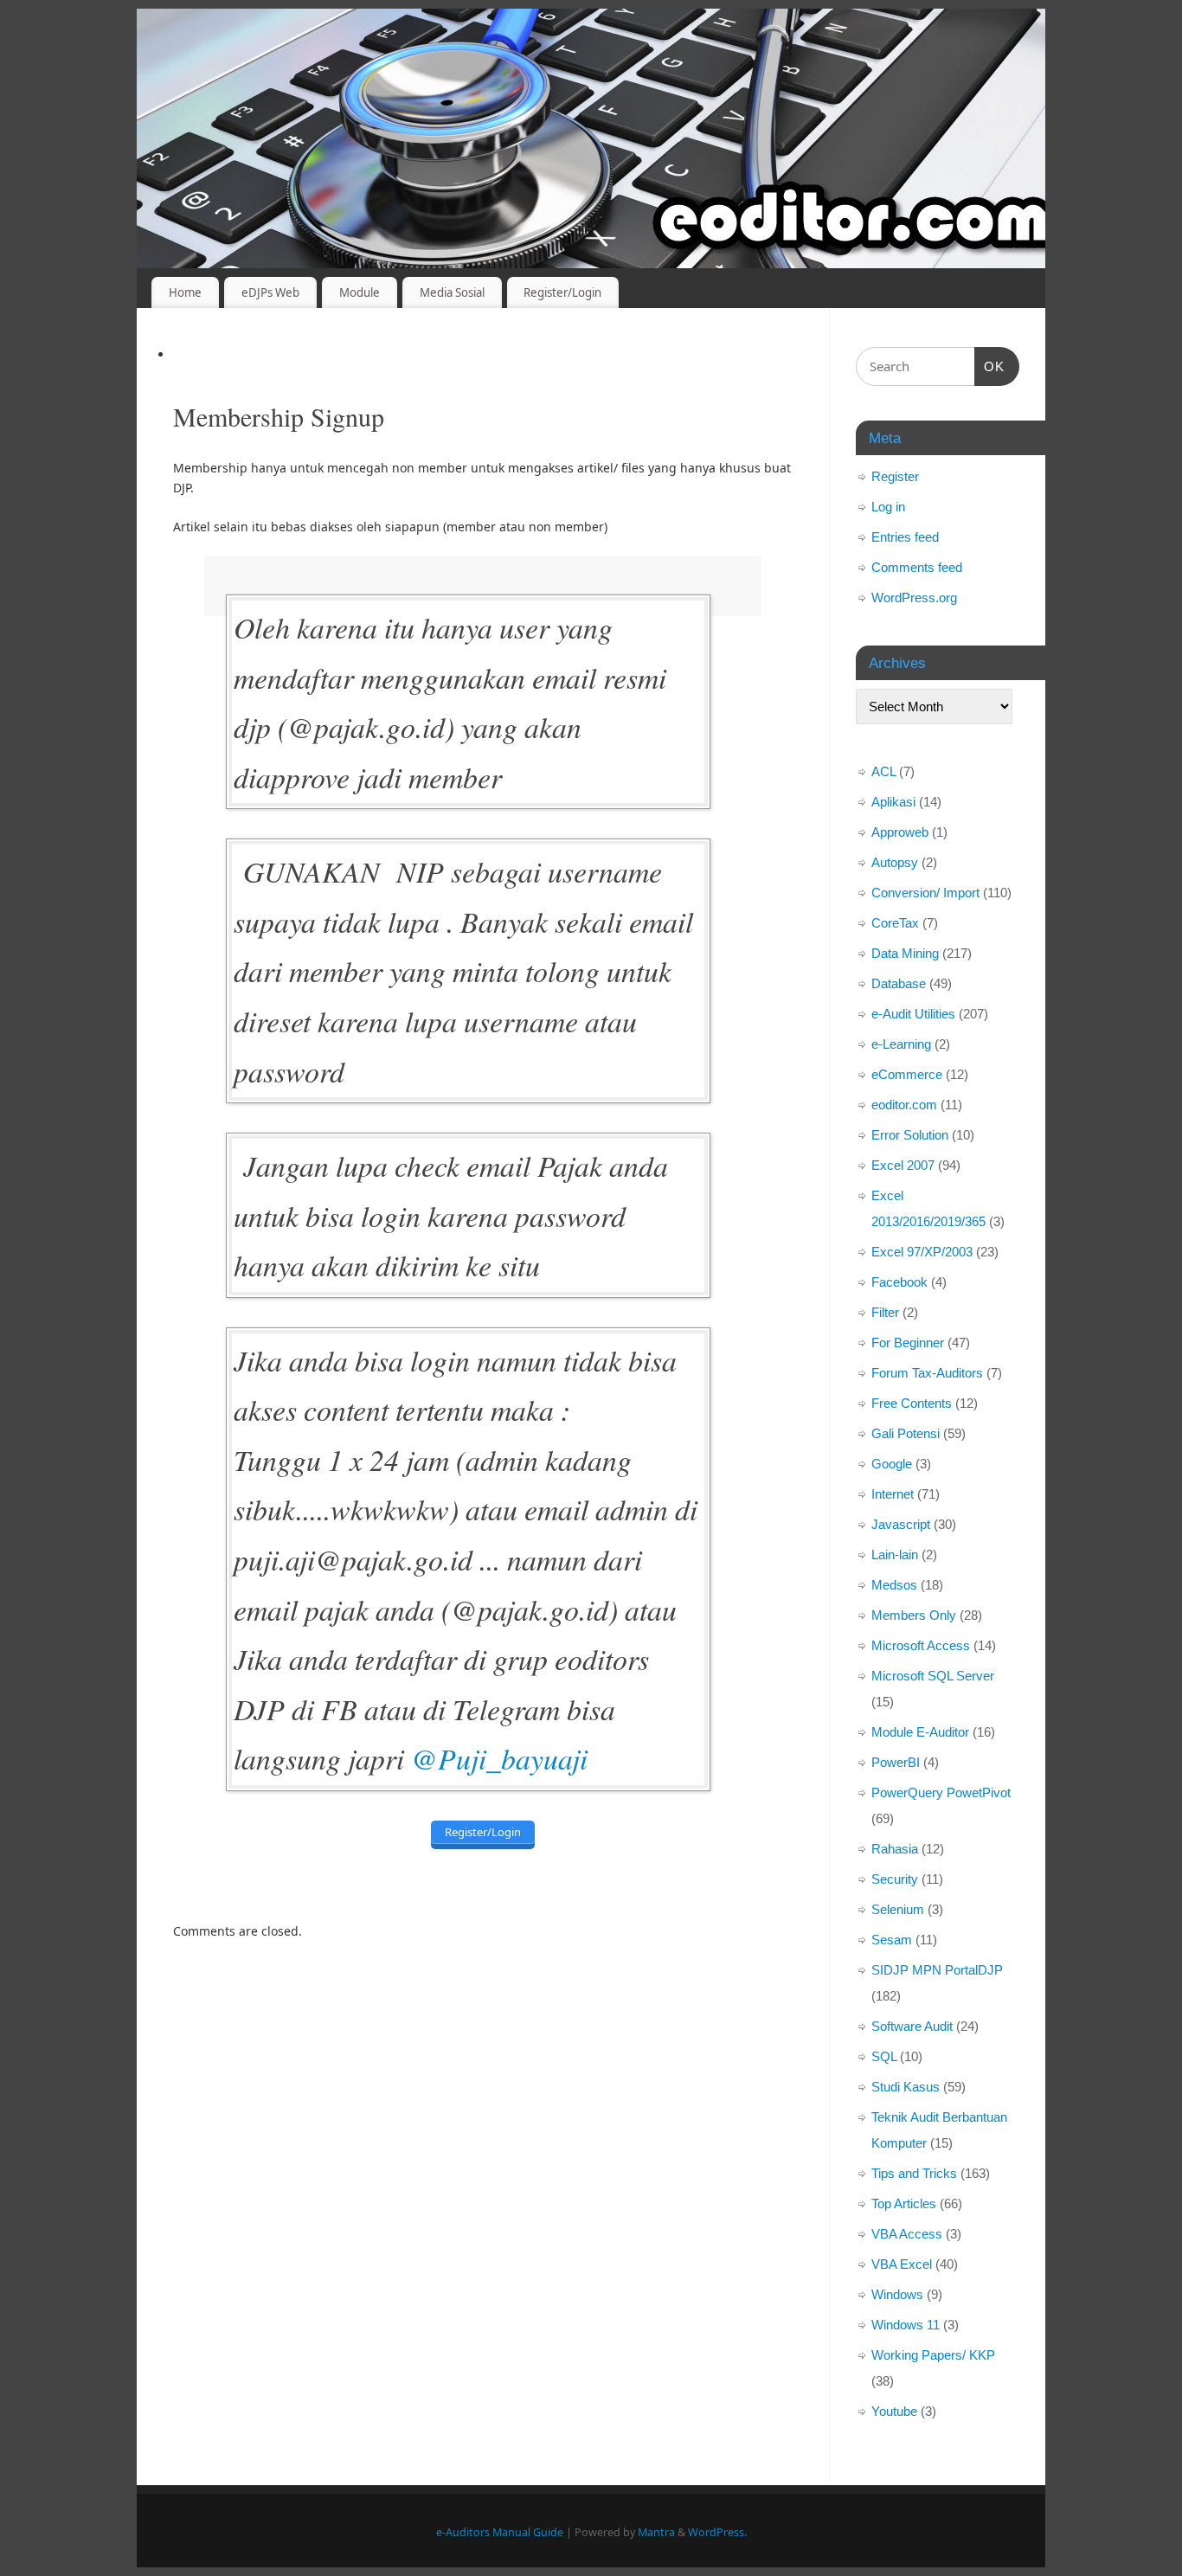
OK (990, 366)
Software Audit (912, 2026)
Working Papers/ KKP (933, 2355)
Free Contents (912, 1403)
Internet (893, 1494)
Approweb (900, 832)
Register (895, 476)
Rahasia (895, 1849)
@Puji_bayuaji (499, 1758)
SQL (884, 2056)
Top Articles (904, 2203)
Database (899, 983)
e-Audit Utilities (913, 1014)
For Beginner (908, 1343)
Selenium (898, 1909)
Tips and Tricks (914, 2173)
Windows (897, 2294)
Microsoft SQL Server (933, 1676)
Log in (888, 507)
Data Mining (905, 953)
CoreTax (895, 923)
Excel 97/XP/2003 (922, 1252)
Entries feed (905, 537)
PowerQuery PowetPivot (941, 1792)
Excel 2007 (903, 1165)
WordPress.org (914, 597)
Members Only (914, 1615)
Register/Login (562, 292)
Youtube (894, 2411)
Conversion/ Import (925, 893)
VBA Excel (902, 2264)
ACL (883, 771)
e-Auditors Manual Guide (500, 2532)
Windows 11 (906, 2325)
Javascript (901, 1524)
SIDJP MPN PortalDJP (937, 1970)
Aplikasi (893, 802)
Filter (885, 1312)
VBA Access (907, 2234)
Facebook (899, 1282)
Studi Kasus (906, 2087)
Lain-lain (895, 1555)
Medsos (894, 1585)
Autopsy (895, 862)
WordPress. (717, 2532)
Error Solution (910, 1135)
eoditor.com (904, 1105)
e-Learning (901, 1044)
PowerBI (896, 1762)
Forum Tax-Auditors (927, 1373)
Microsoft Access (921, 1645)
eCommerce (907, 1074)
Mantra (656, 2532)
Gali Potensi (906, 1433)
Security (895, 1879)
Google (892, 1464)
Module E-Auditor (920, 1732)
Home (185, 292)
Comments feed (917, 567)
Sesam (892, 1940)
